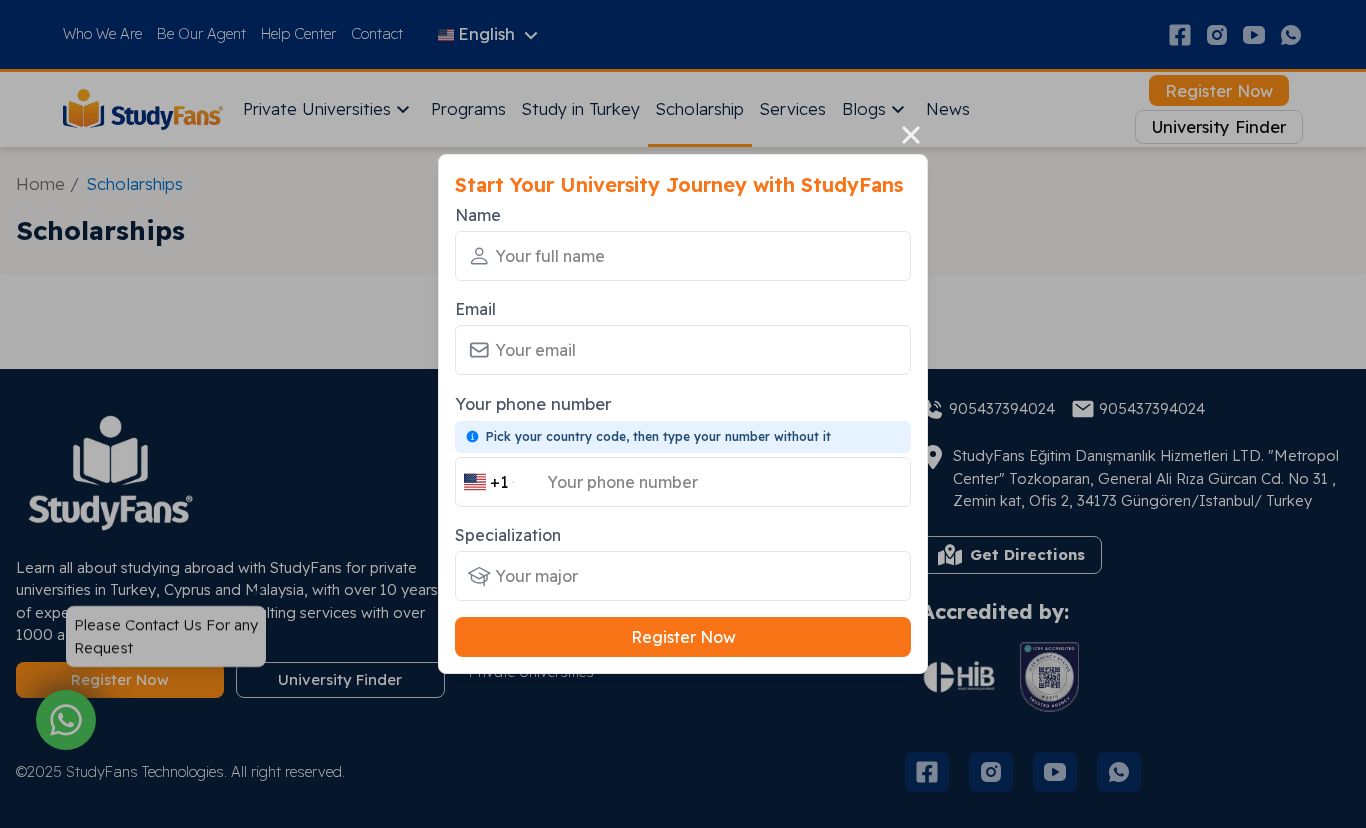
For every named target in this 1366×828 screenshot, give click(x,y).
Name (478, 215)
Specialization (508, 535)
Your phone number (533, 403)
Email (475, 309)
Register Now (683, 637)
